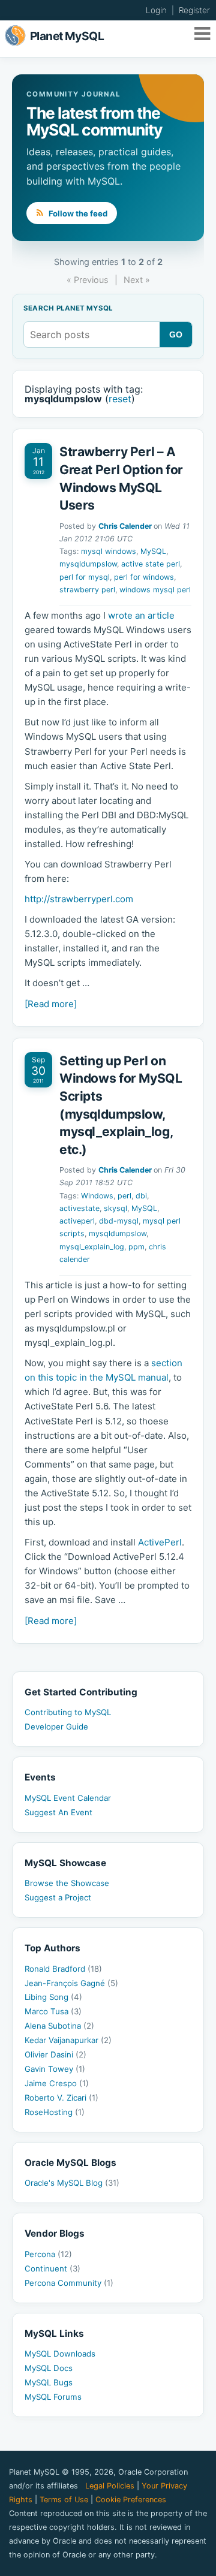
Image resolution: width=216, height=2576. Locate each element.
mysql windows (109, 551)
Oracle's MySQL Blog (72, 2183)
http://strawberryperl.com (79, 899)
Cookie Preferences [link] (131, 2500)
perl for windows (144, 577)
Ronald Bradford (63, 1969)
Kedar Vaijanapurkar (68, 2040)
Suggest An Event (58, 1812)
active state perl (151, 564)
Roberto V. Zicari (61, 2098)
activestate (79, 1208)
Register (194, 10)
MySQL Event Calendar (68, 1798)
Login (156, 10)
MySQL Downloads (60, 2354)
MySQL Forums (53, 2397)
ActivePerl (160, 1542)
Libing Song (53, 1997)
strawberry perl (87, 590)
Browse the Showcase (67, 1883)
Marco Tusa (53, 2011)
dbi (141, 1196)
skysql (115, 1208)
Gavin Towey (55, 2069)
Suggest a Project (58, 1897)
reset (120, 399)
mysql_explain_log (92, 1247)
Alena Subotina (59, 2026)
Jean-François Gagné (71, 1983)
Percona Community (69, 2283)
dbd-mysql (119, 1221)
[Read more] (51, 1004)
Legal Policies (110, 2486)
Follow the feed (77, 213)
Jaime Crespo (57, 2083)
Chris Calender (125, 526)
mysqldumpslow (88, 564)
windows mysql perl (155, 590)
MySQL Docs (49, 2368)
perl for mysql (85, 577)
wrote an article (141, 615)
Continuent (52, 2268)
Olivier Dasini (55, 2054)
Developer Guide (56, 1727)
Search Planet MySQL (68, 309)
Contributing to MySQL (68, 1712)
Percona (48, 2254)
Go (176, 335)
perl (124, 1196)
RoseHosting (55, 2112)
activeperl (77, 1221)
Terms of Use (64, 2500)
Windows (97, 1196)
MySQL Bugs (49, 2382)
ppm (136, 1247)
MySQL (153, 551)
